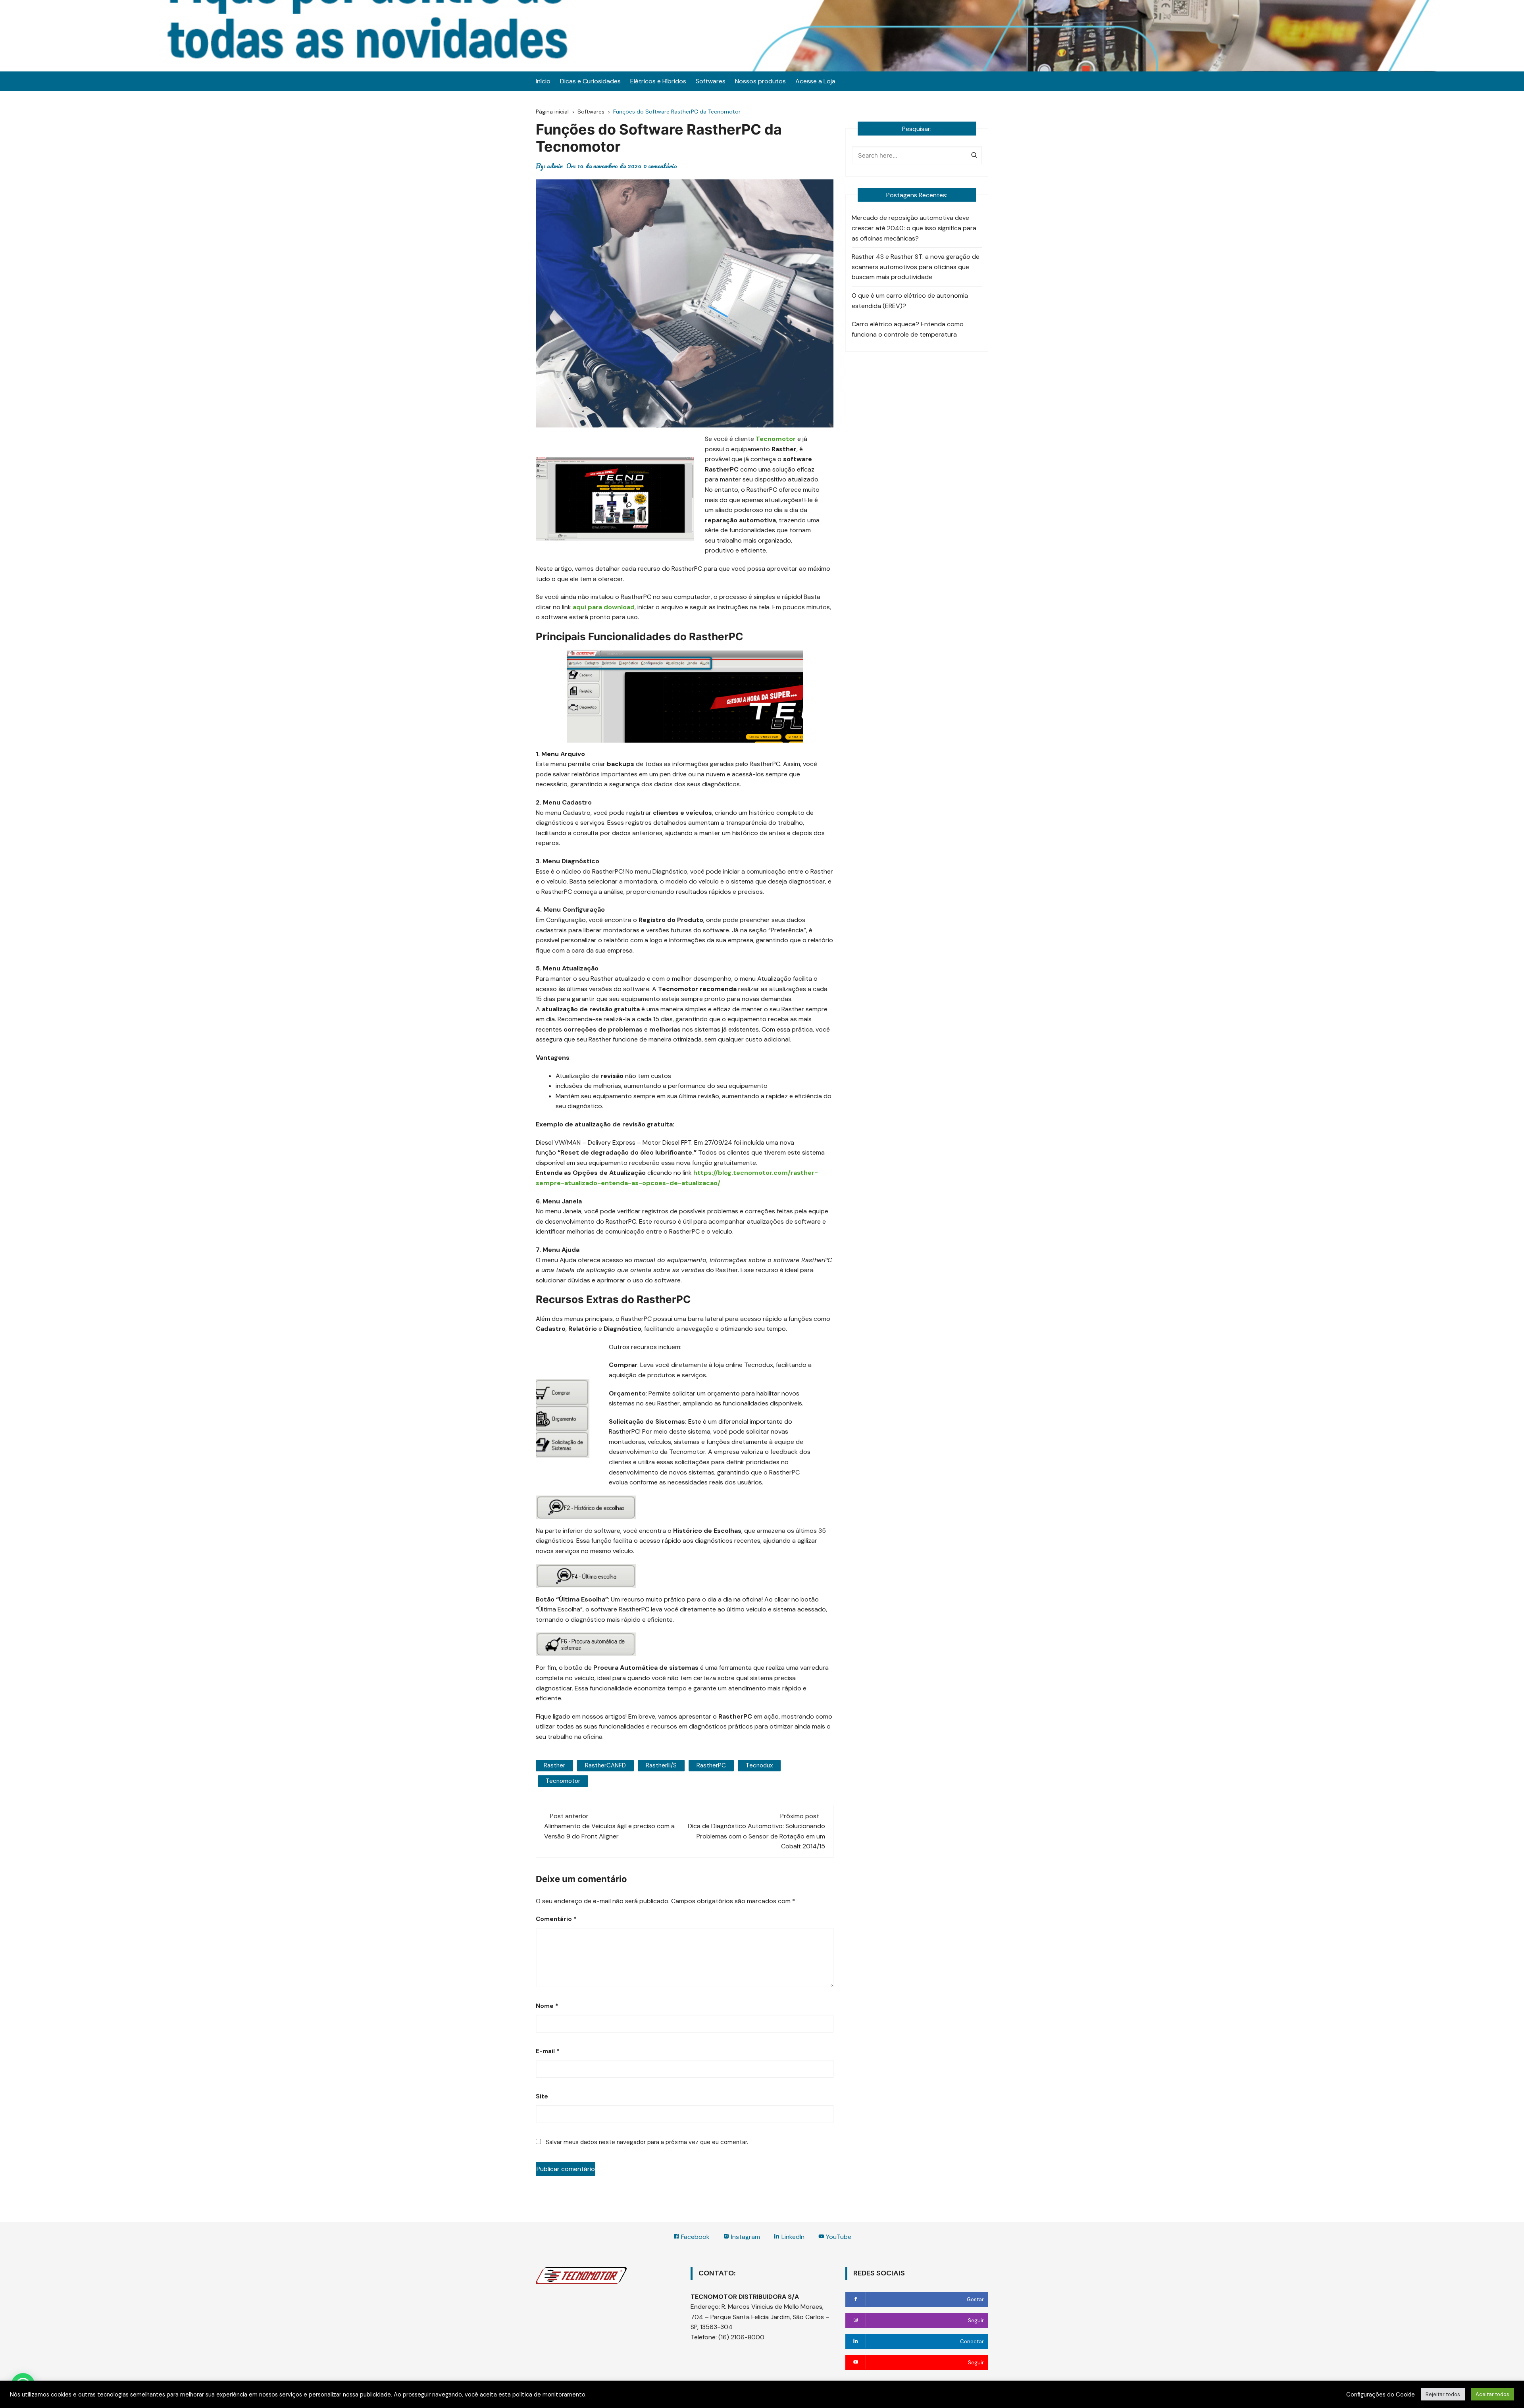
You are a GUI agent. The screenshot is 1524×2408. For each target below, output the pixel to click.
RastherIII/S (661, 1765)
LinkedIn (792, 2237)
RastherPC (711, 1765)
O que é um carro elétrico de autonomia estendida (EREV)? (910, 301)
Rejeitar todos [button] (1443, 2394)
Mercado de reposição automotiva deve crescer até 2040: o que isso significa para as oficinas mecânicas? (914, 228)
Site (542, 2096)
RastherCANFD (605, 1765)
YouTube (838, 2237)
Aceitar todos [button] (1492, 2394)
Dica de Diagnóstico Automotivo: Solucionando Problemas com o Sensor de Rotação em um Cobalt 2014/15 (756, 1836)
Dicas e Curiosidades (590, 81)
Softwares (711, 81)
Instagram (745, 2237)
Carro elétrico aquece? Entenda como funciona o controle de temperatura (908, 329)
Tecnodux (759, 1765)
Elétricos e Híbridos (658, 81)
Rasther (554, 1765)
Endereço (705, 2307)
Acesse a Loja (815, 81)
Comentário (556, 1919)
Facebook (695, 2237)
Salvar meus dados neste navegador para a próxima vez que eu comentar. (647, 2142)
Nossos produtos (760, 81)
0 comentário (660, 166)
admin (555, 166)
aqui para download (604, 607)
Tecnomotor (563, 1781)
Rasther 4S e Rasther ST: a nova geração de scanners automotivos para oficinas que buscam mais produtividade (916, 267)
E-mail (548, 2051)
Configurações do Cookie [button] (1381, 2395)
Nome (547, 2006)
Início (543, 81)
